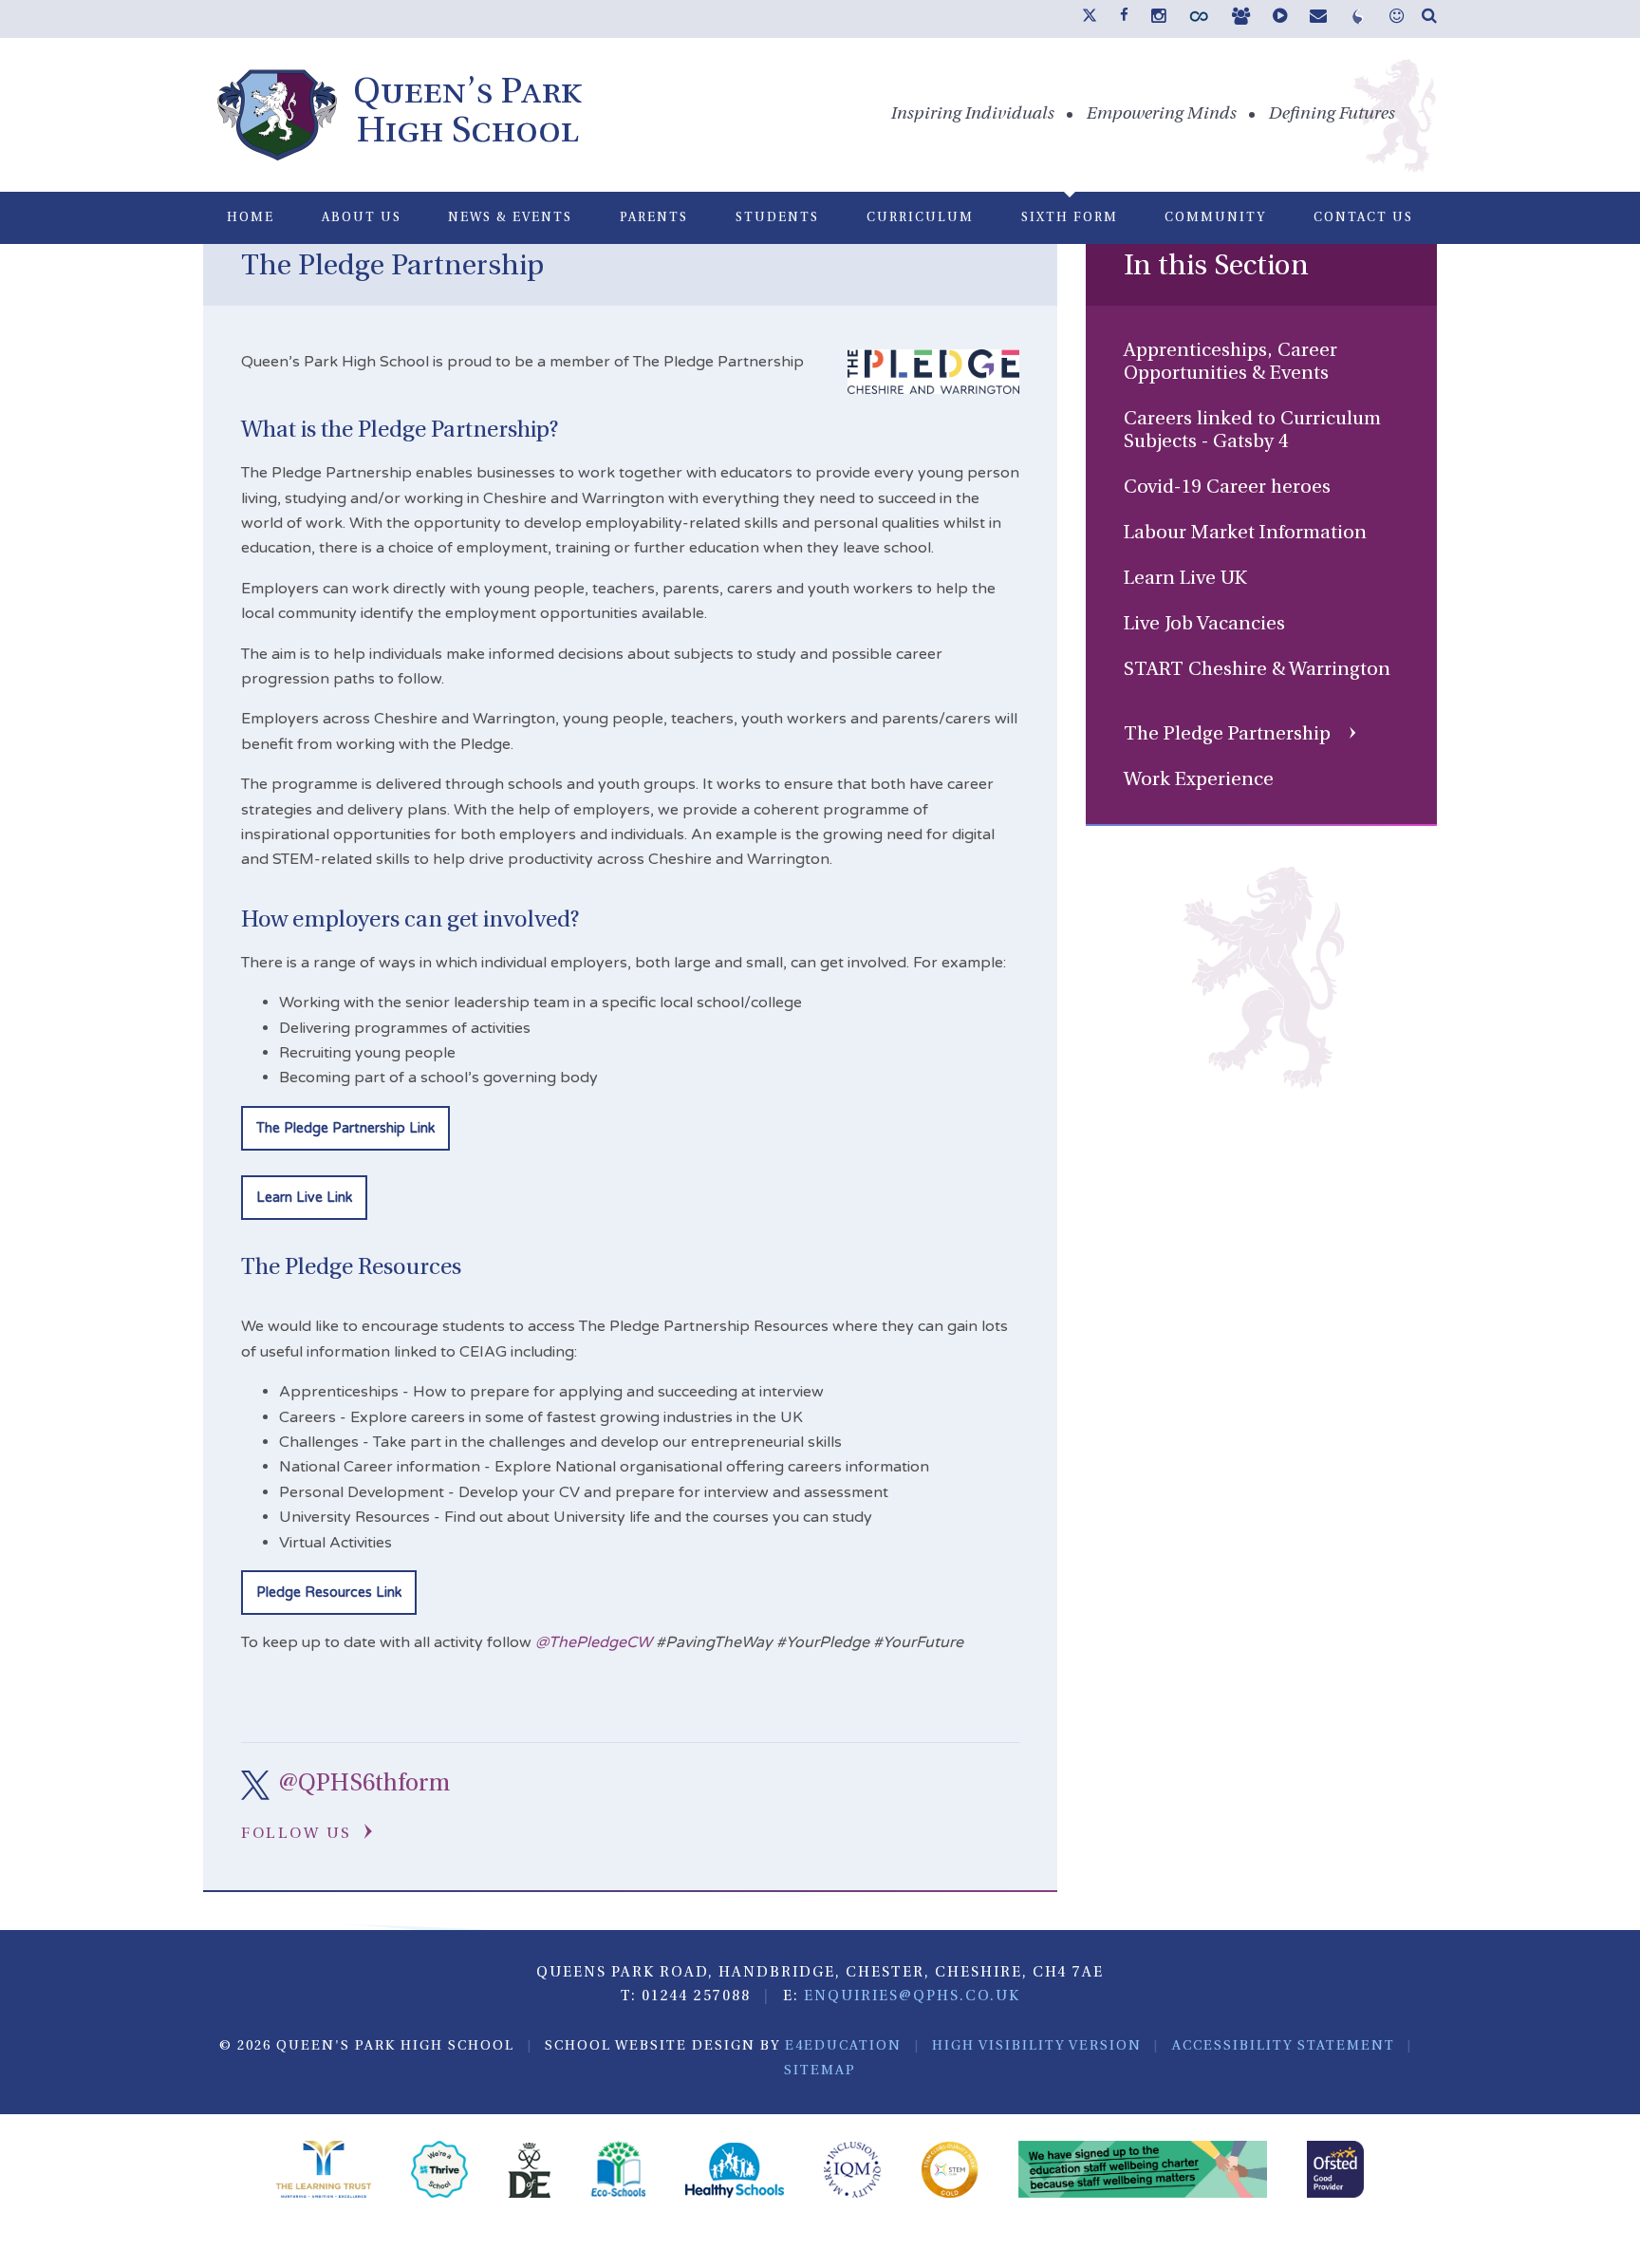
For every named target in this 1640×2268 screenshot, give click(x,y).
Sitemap (820, 2071)
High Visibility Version (1037, 2046)
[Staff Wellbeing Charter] (1143, 2172)
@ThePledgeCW (594, 1642)
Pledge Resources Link (329, 1593)
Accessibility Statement (1284, 2046)
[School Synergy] (1199, 21)
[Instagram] (1158, 18)
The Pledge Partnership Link (345, 1128)
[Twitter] (1090, 19)
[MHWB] (1397, 18)
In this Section (1216, 267)
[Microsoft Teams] (1241, 18)
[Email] (1318, 18)
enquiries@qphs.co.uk (912, 1997)
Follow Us (299, 1834)
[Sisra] (1358, 21)
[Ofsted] (1335, 2172)
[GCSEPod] (1280, 18)
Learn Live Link (304, 1198)
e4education (843, 2046)
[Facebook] (1124, 16)
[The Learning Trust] (324, 2172)
